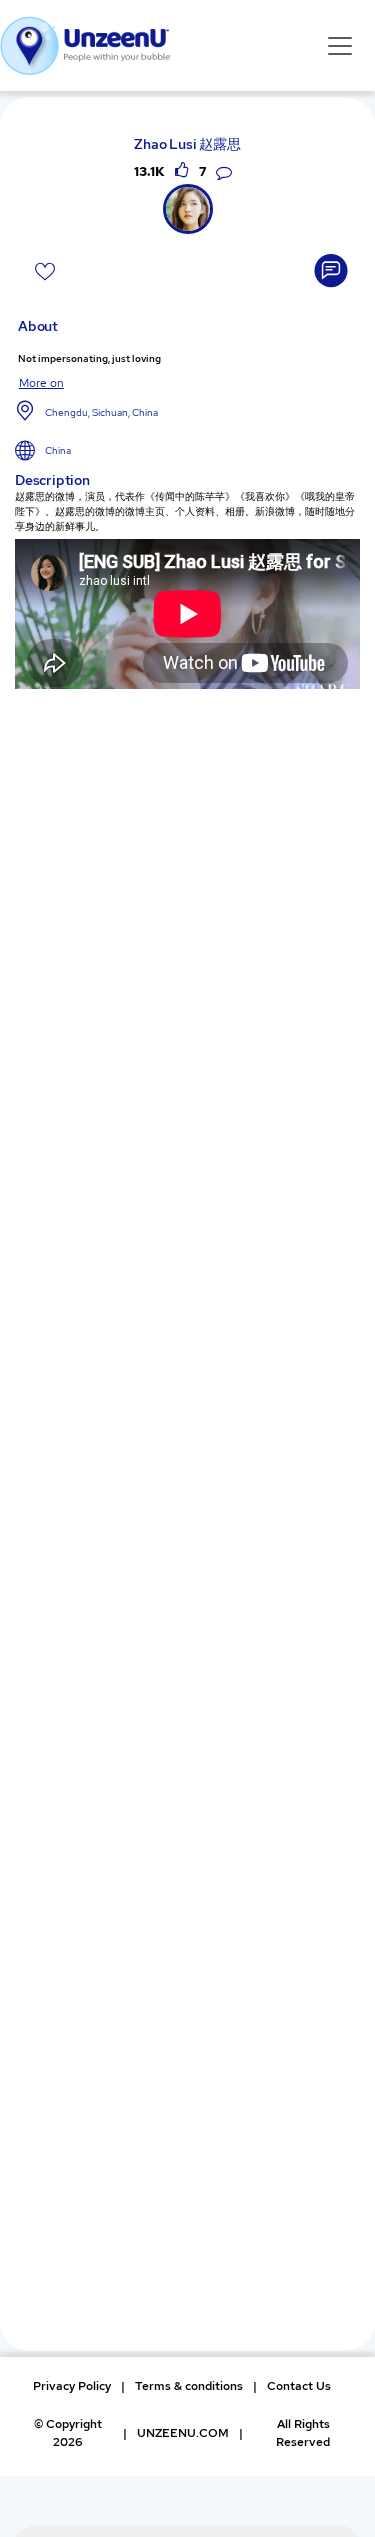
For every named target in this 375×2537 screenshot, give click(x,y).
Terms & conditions (189, 2386)
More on (41, 383)
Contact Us (299, 2386)
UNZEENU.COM (183, 2433)
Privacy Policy (72, 2386)
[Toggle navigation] (340, 45)
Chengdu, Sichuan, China (101, 412)
